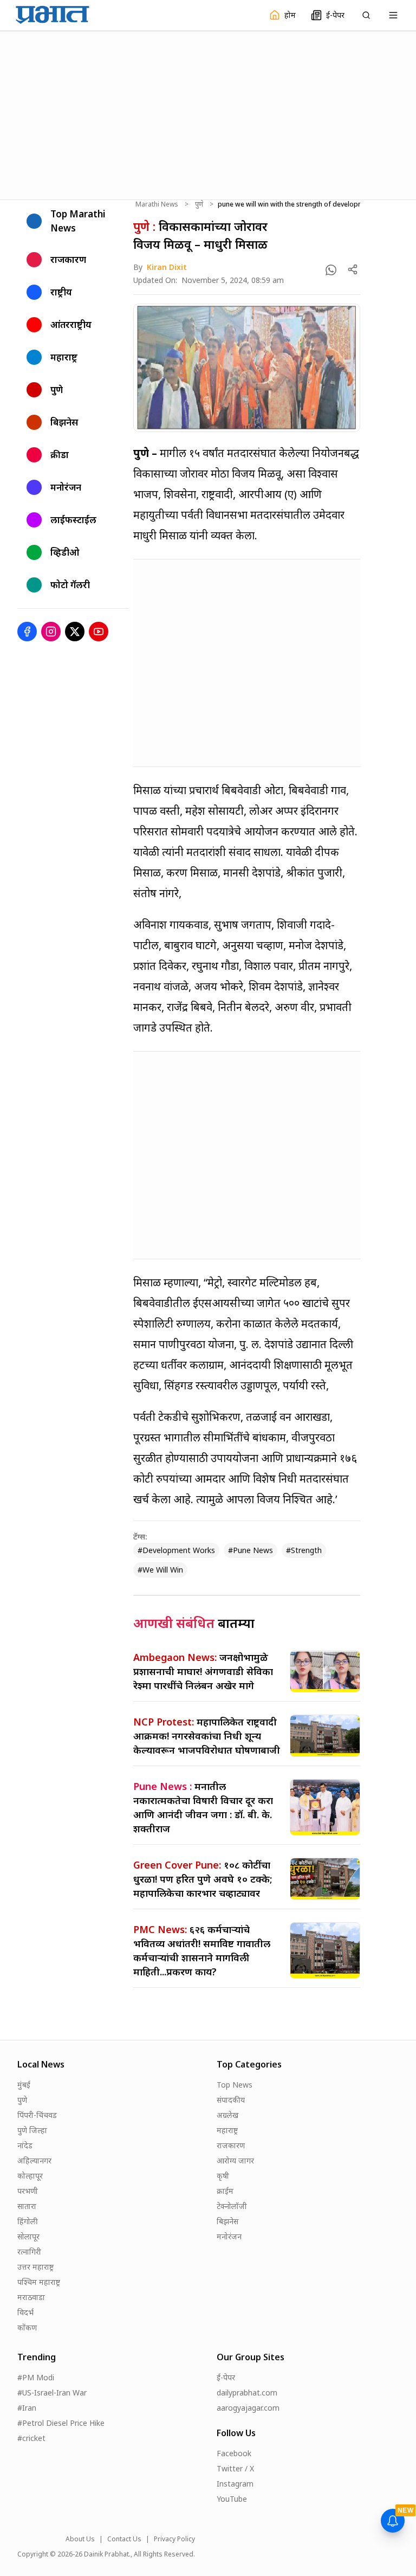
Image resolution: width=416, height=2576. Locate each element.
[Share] (353, 269)
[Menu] (393, 15)
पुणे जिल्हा (32, 2130)
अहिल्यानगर (34, 2160)
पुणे (199, 204)
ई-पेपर (226, 2377)
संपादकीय (231, 2100)
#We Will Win (160, 1570)
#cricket (31, 2438)
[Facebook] (27, 632)
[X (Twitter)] (75, 632)
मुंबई (24, 2085)
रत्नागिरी (29, 2252)
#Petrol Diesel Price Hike (61, 2423)
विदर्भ (25, 2312)
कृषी (223, 2176)
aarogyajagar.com (248, 2408)
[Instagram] (51, 632)
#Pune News (251, 1550)
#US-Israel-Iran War (52, 2393)
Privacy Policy (174, 2539)
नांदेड (25, 2145)
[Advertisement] (208, 114)
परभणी (28, 2191)
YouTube (232, 2499)
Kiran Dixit (167, 267)
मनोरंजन (229, 2236)
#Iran (27, 2408)
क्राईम (225, 2191)
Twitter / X (235, 2468)
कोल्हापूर (30, 2176)
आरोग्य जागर (235, 2160)
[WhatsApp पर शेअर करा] (331, 270)
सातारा (27, 2206)
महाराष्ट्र (227, 2130)
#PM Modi (36, 2377)
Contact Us (124, 2539)
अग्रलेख (227, 2115)
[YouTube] (99, 632)
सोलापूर (28, 2236)
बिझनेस (227, 2221)
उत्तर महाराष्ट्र (35, 2267)
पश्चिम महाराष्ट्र (39, 2282)
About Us (80, 2539)
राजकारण (231, 2145)
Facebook (234, 2453)
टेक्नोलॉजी (232, 2206)
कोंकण (27, 2327)
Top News (235, 2085)
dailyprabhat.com (247, 2393)
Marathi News (157, 204)
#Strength (304, 1550)
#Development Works (176, 1550)
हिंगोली (28, 2221)
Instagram (235, 2484)
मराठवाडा (31, 2297)
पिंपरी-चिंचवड (37, 2115)
